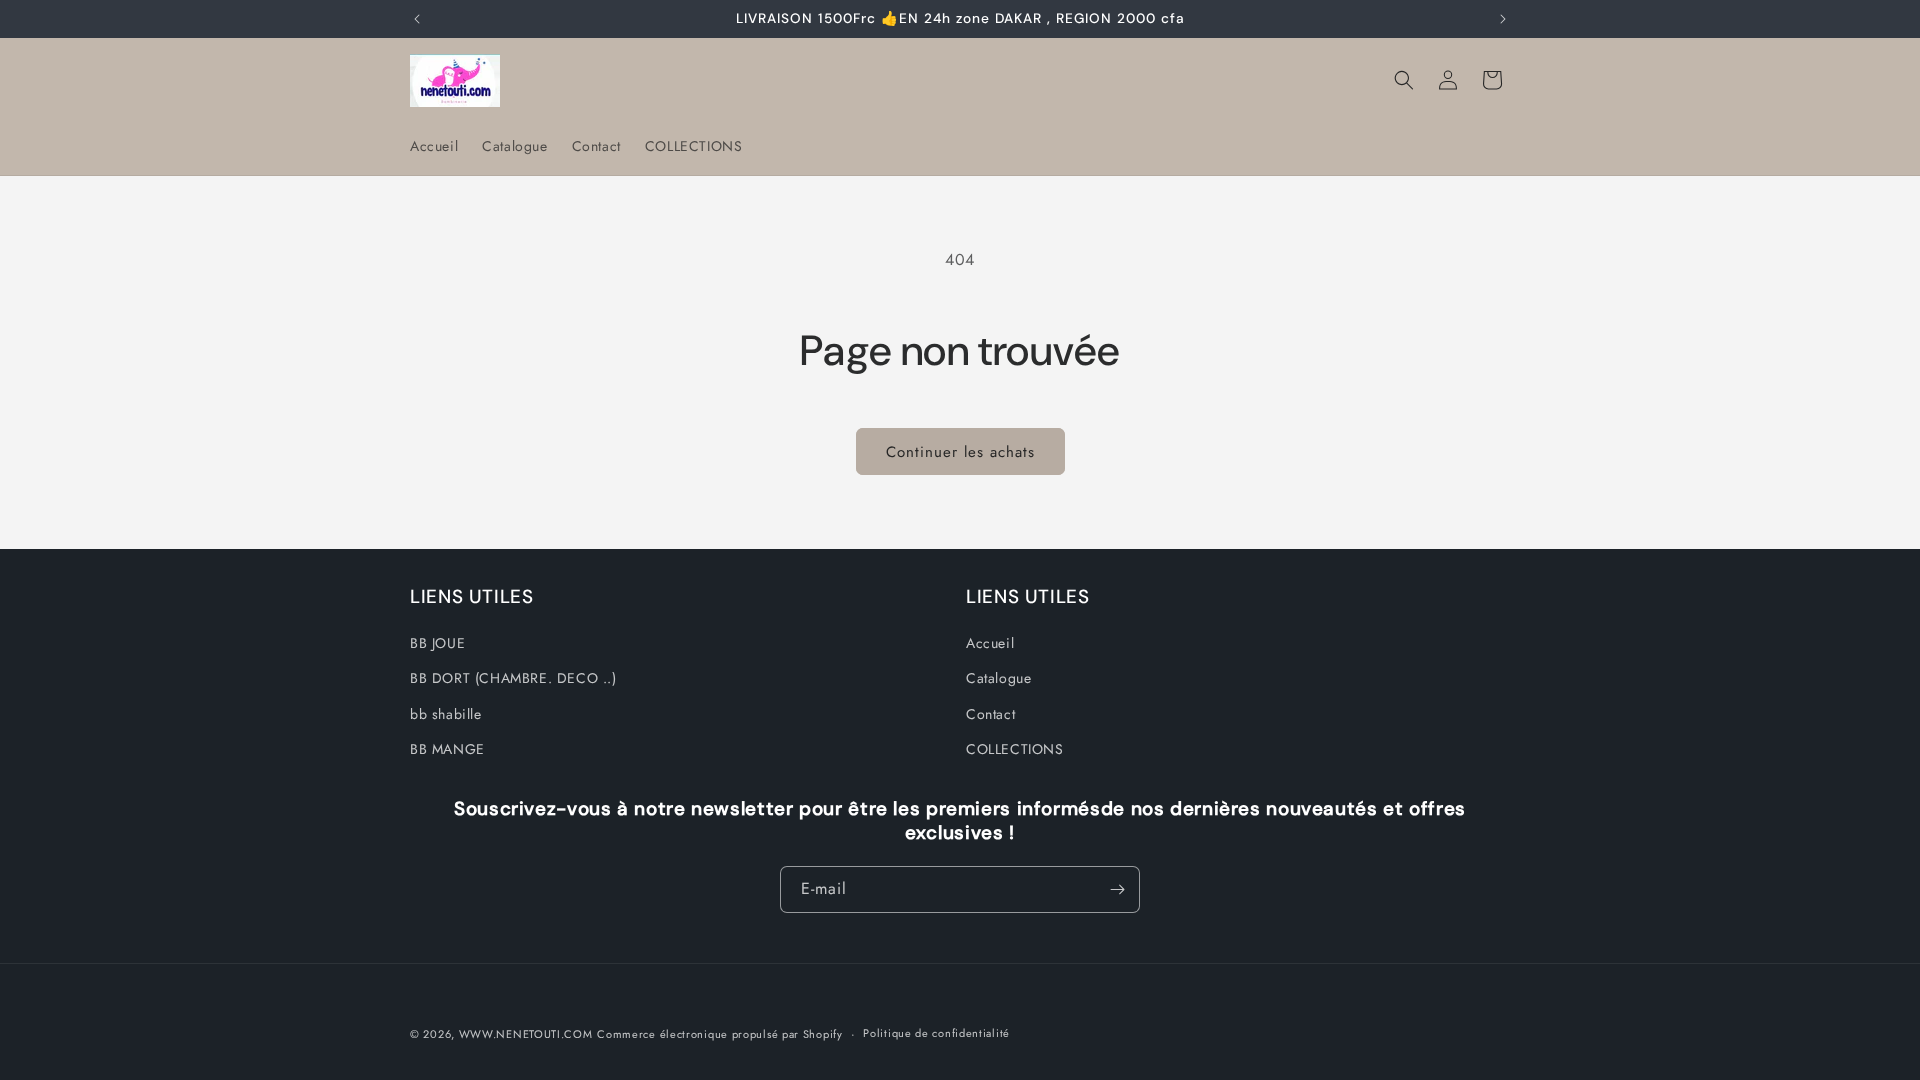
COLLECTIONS (1015, 749)
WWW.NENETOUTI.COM (526, 1034)
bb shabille (446, 714)
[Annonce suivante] (1503, 19)
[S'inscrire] (1117, 889)
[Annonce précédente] (417, 19)
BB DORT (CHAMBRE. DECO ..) (513, 678)
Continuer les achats (960, 452)
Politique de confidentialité (936, 1033)
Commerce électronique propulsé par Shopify (719, 1034)
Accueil (990, 643)
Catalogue (998, 678)
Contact (990, 714)
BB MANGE (447, 749)
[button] (1404, 80)
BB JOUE (437, 643)
